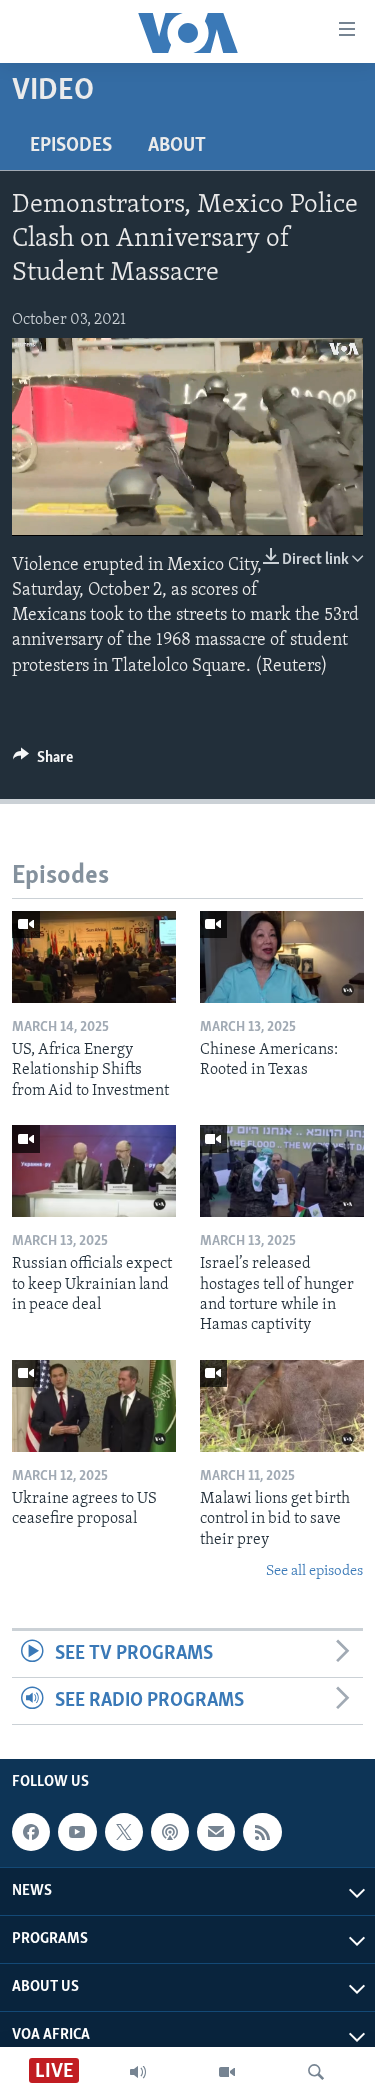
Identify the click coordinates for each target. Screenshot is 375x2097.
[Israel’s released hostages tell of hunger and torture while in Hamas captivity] (282, 1171)
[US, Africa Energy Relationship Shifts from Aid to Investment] (94, 957)
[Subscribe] (216, 1832)
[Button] (43, 762)
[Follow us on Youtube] (77, 1832)
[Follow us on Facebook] (31, 1832)
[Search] (316, 2072)
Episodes (71, 146)
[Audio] (138, 2072)
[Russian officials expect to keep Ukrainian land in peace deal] (94, 1171)
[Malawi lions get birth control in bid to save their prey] (282, 1406)
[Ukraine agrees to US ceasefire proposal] (94, 1406)
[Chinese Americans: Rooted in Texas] (282, 957)
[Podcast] (170, 1832)
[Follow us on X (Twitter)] (124, 1832)
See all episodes (314, 1571)
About (177, 146)
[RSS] (262, 1832)
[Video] (227, 2072)
